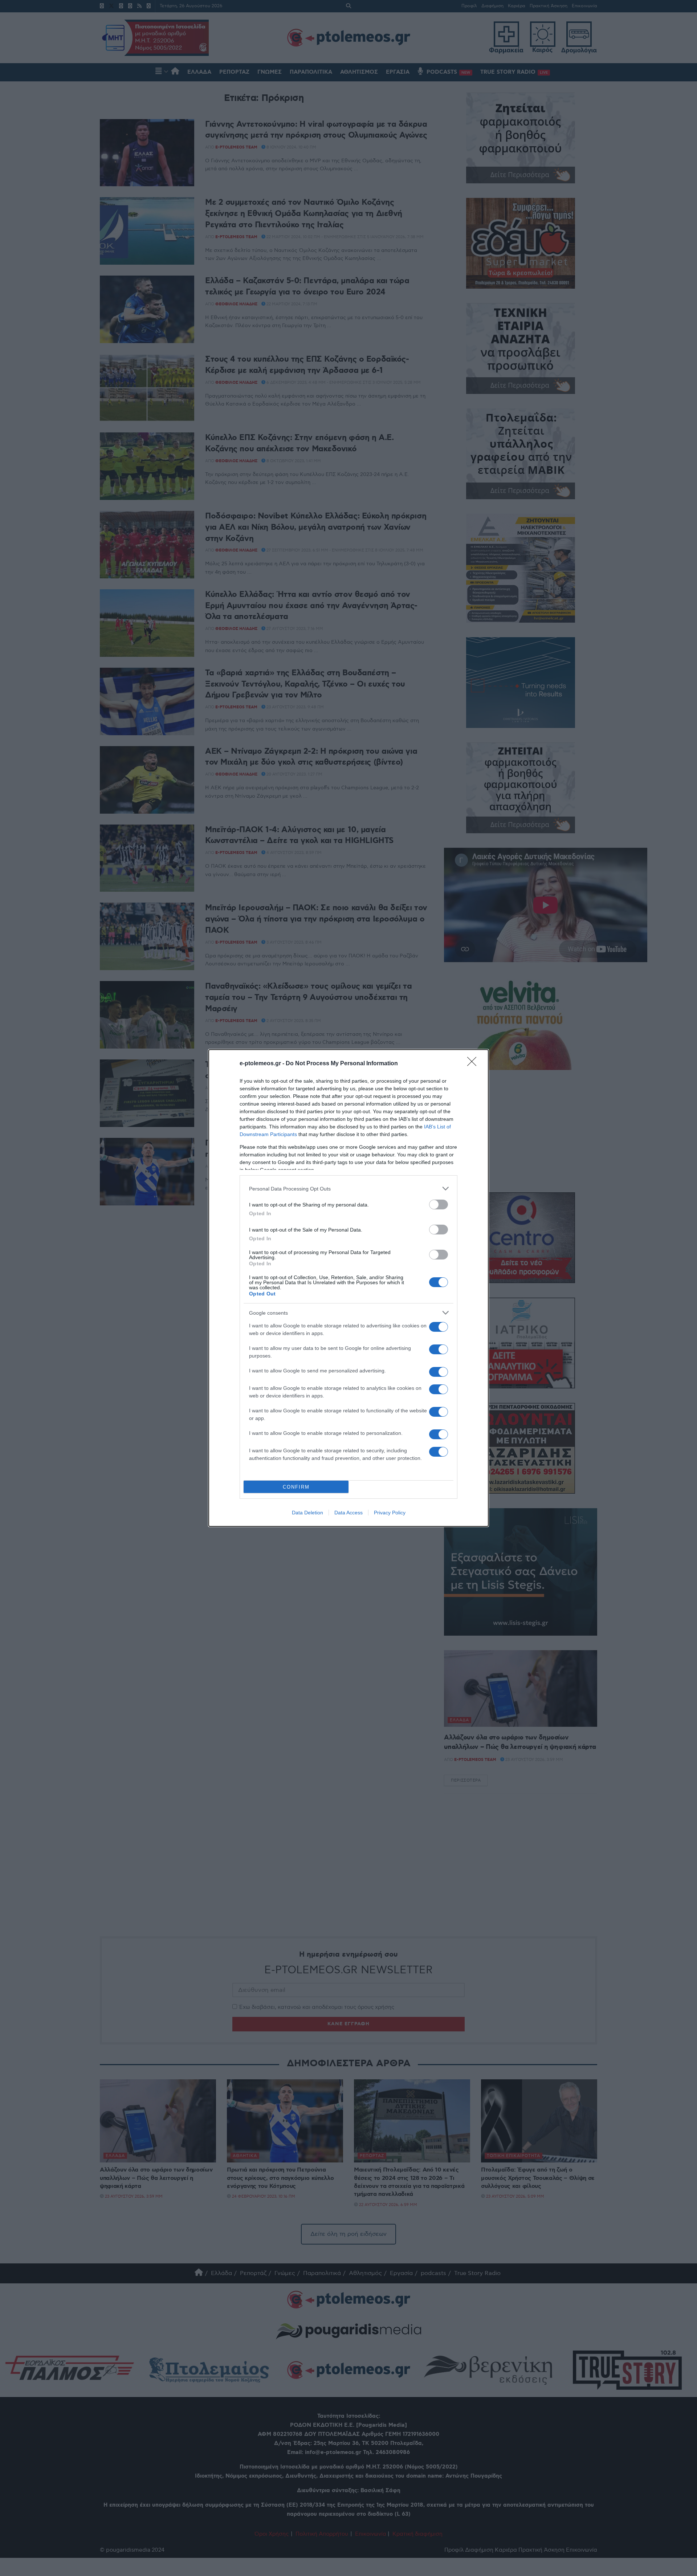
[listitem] (348, 1189)
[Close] (474, 1064)
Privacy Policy (390, 1513)
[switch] (439, 1204)
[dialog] (348, 1288)
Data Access (348, 1513)
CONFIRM (296, 1487)
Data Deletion (307, 1513)
